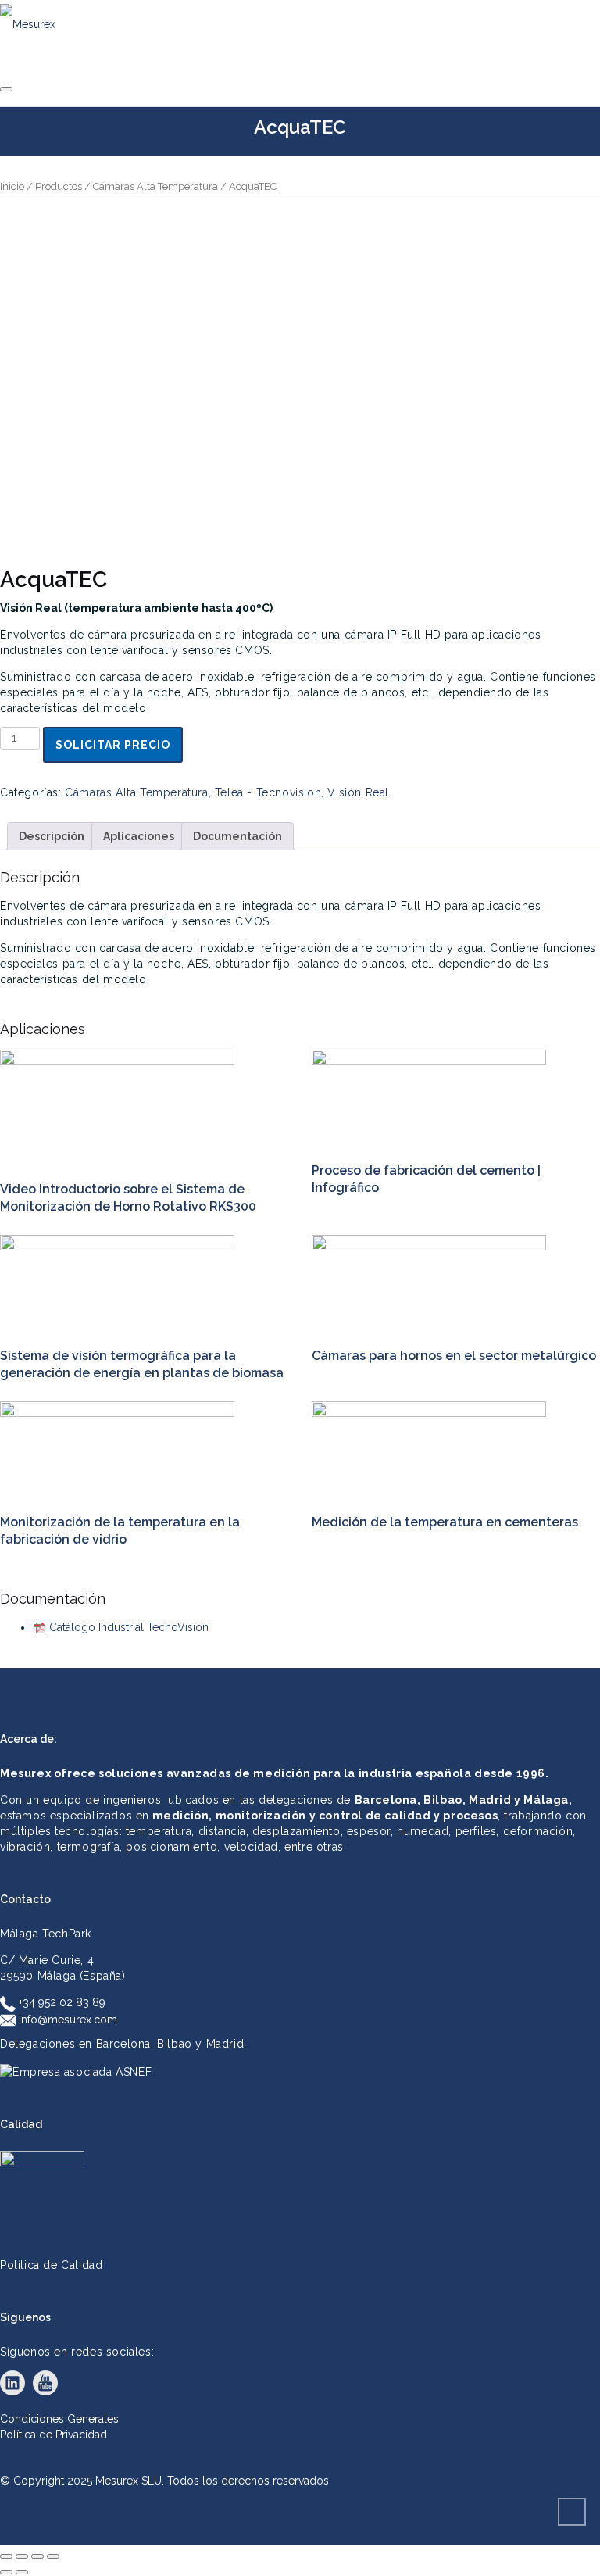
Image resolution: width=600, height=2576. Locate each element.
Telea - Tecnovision (268, 792)
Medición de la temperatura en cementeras (445, 1522)
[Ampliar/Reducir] (6, 2556)
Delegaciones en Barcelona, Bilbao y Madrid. (123, 2044)
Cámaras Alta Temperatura (155, 186)
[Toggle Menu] (6, 89)
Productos (59, 186)
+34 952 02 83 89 (61, 2002)
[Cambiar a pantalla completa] (22, 2556)
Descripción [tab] (52, 836)
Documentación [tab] (237, 836)
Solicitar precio (113, 745)
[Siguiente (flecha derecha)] (22, 2572)
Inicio (12, 186)
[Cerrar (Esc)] (53, 2556)
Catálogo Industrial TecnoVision (129, 1627)
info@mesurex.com (66, 2020)
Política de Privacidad (54, 2435)
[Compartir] (37, 2556)
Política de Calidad (51, 2265)
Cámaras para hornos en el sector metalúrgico (454, 1356)
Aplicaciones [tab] (139, 836)
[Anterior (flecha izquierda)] (6, 2572)
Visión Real (358, 792)
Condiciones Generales (59, 2419)
